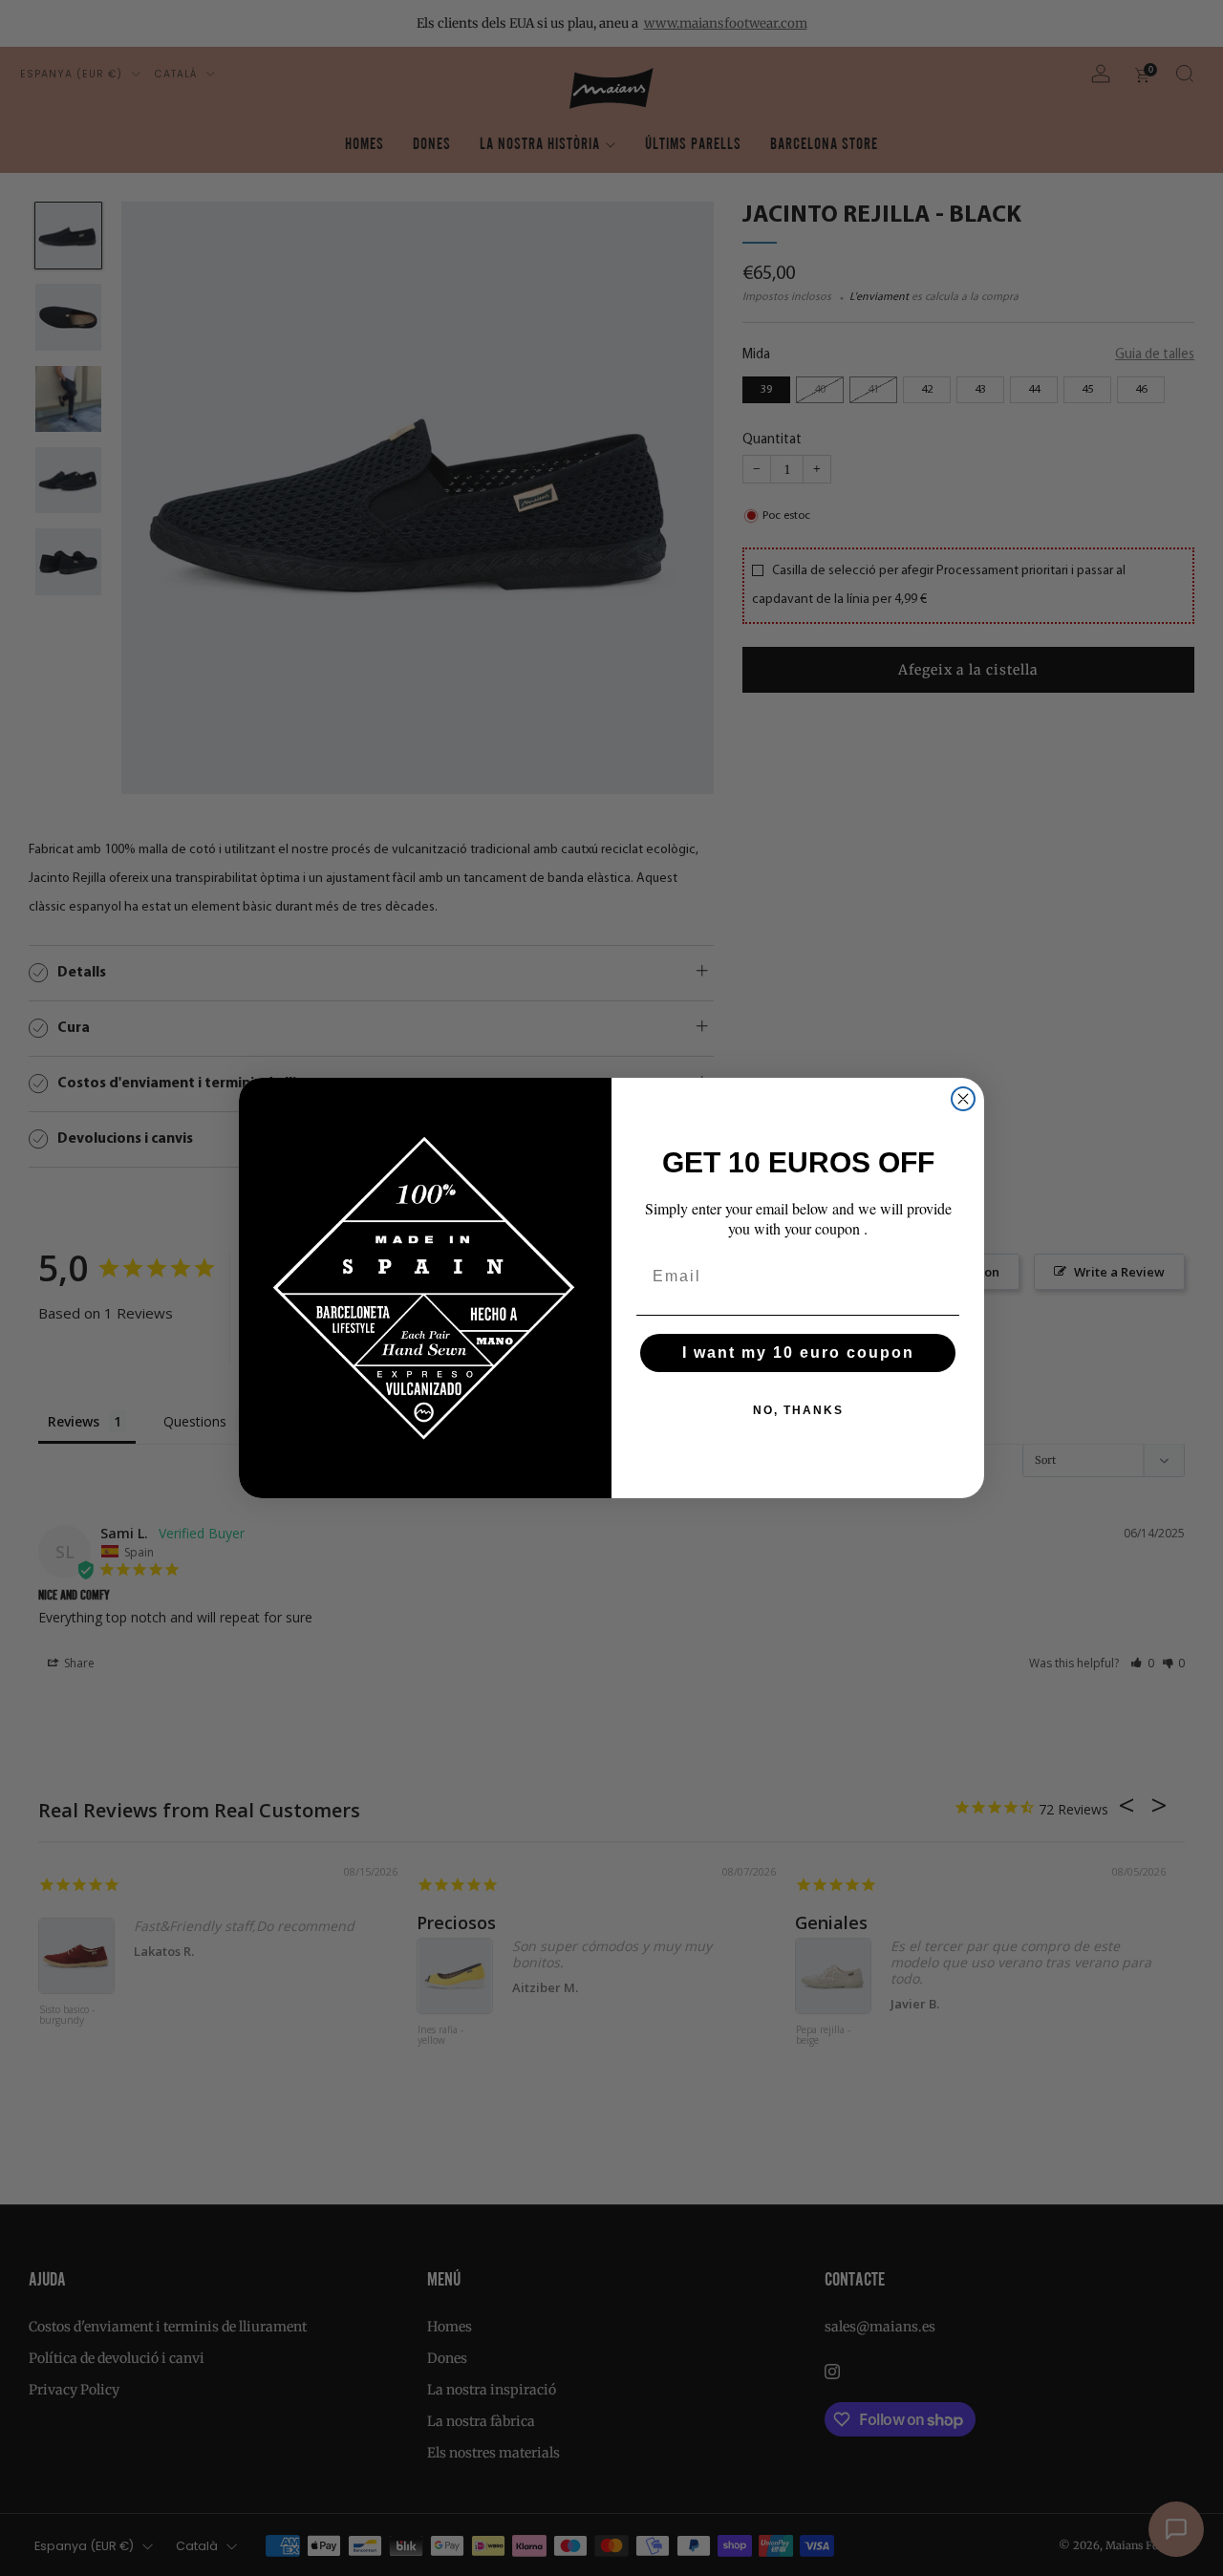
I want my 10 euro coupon (798, 1352)
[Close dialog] (963, 1099)
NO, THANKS (798, 1410)
